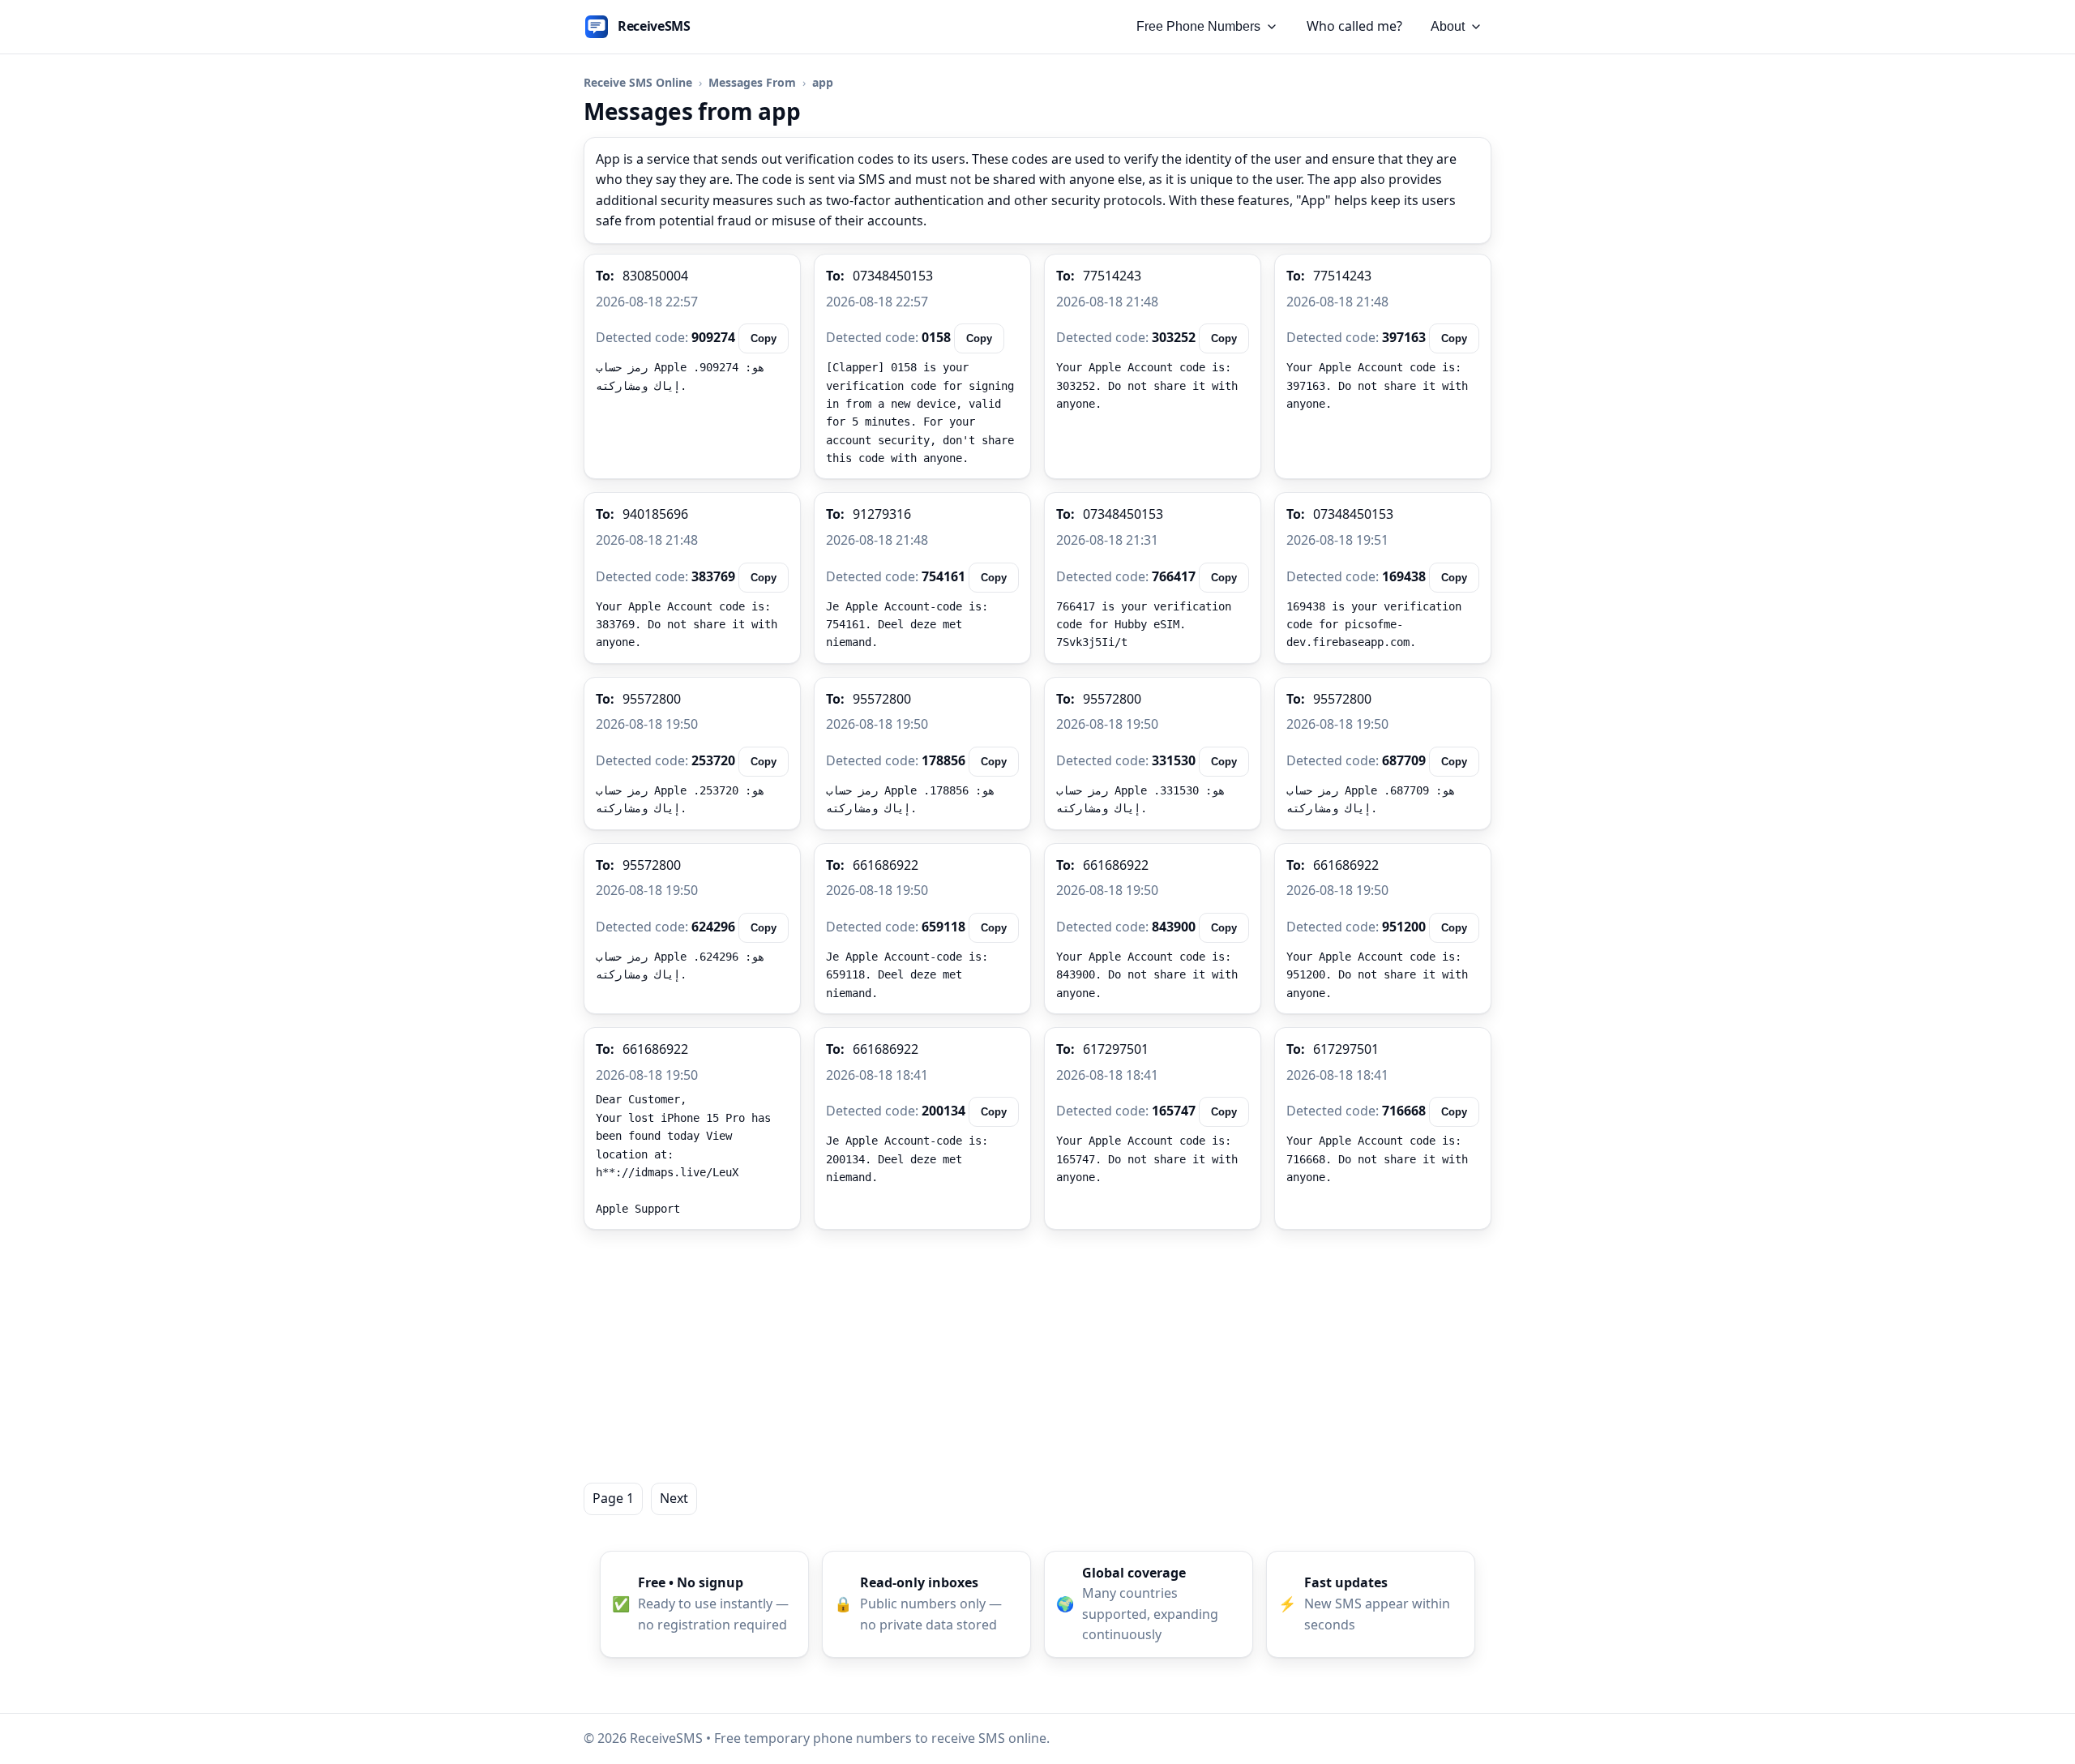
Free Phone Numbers (1198, 26)
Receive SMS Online (638, 82)
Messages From (752, 82)
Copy (764, 338)
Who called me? (1354, 26)
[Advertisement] (1037, 1356)
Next (674, 1498)
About (1448, 26)
